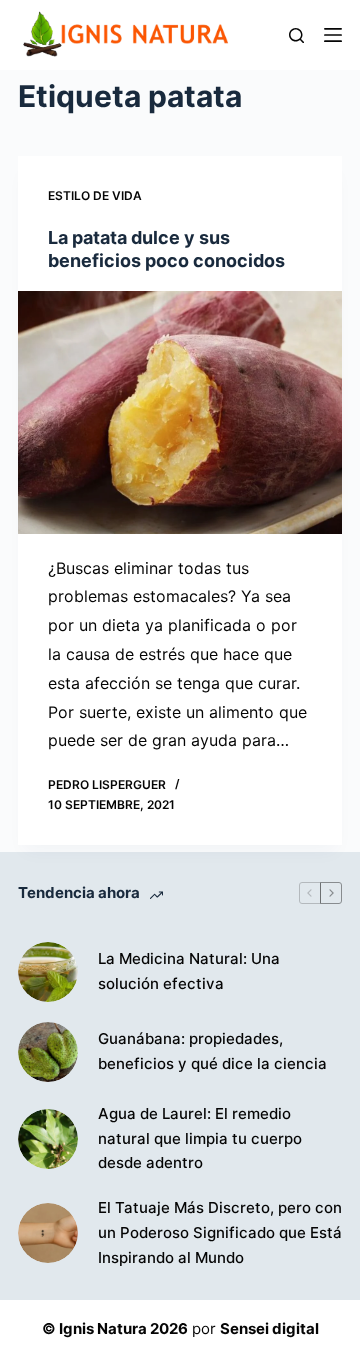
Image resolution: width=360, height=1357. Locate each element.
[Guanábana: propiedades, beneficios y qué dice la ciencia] (48, 1052)
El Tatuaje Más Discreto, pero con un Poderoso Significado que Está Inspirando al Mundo (220, 1232)
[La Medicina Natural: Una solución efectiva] (48, 972)
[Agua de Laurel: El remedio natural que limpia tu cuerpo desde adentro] (48, 1139)
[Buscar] (296, 35)
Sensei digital (269, 1328)
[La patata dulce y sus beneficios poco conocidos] (180, 412)
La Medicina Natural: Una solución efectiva (189, 971)
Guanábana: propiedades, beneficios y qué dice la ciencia (212, 1051)
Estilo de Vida (95, 195)
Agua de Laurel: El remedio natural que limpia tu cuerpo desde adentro (200, 1138)
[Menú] (333, 35)
